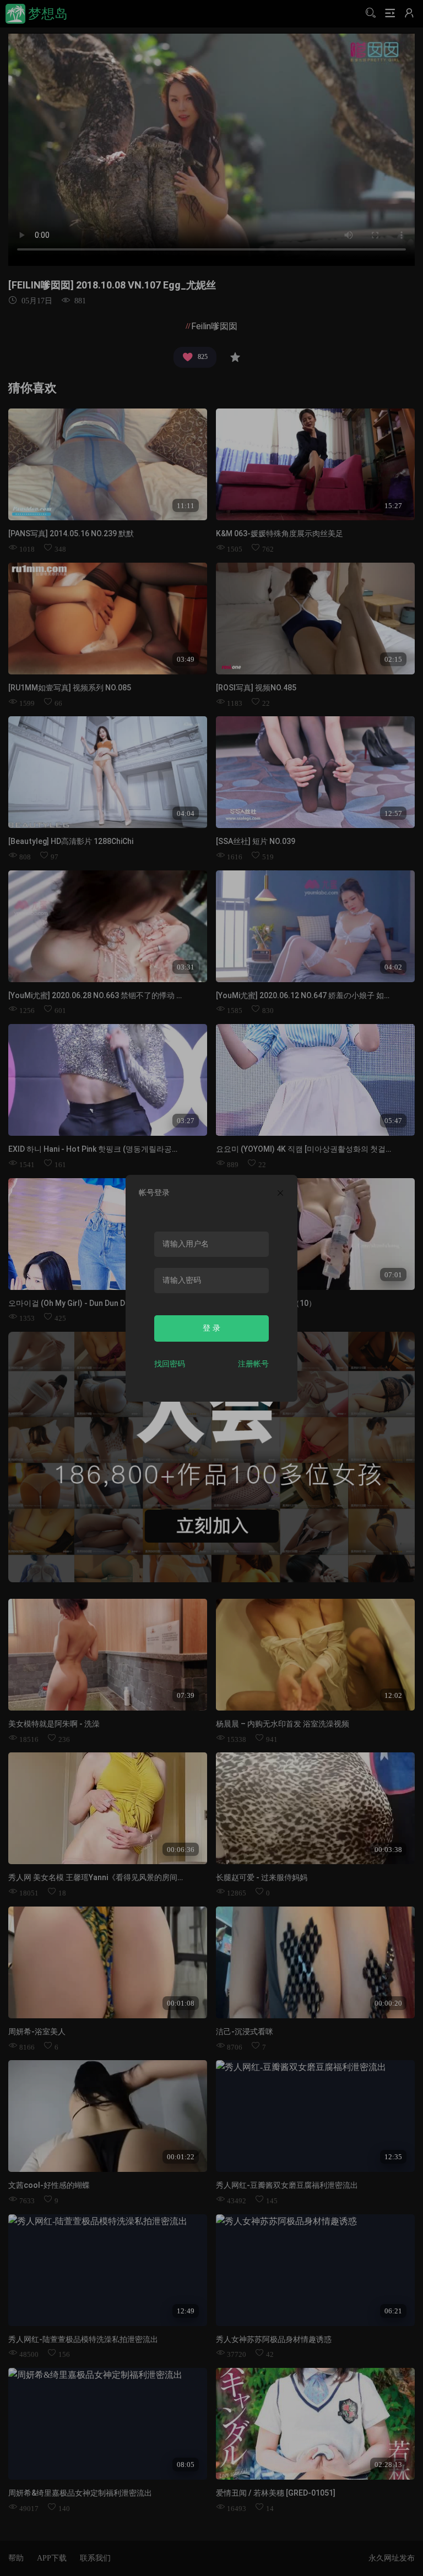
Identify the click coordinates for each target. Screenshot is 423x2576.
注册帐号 (253, 1364)
